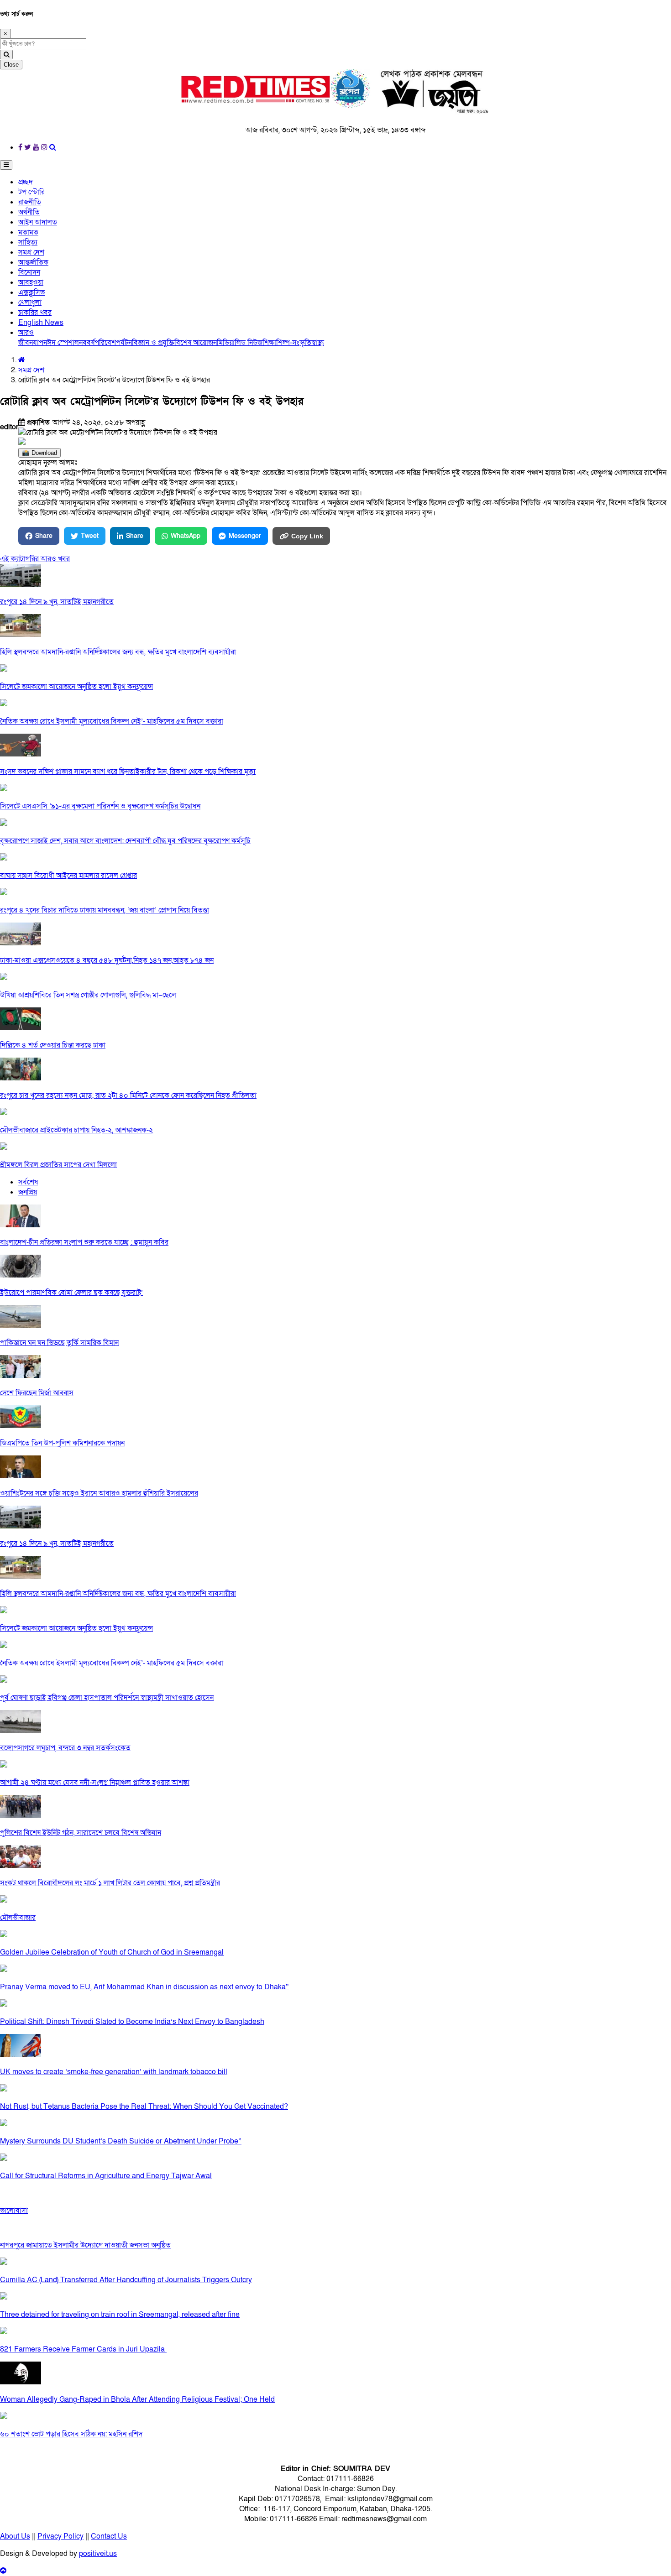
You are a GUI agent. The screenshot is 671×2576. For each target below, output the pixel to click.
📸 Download (39, 453)
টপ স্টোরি (31, 192)
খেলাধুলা (30, 302)
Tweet (90, 536)
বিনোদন (29, 272)
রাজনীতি (30, 202)
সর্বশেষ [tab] (28, 1182)
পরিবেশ (105, 343)
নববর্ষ (87, 343)
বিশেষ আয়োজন (196, 343)
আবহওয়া (31, 282)
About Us (15, 2536)
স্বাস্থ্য (318, 343)
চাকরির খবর (35, 313)
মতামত (28, 232)
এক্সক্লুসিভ (31, 292)
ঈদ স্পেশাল (63, 343)
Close (11, 65)
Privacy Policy (60, 2536)
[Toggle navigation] (6, 165)
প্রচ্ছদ (26, 182)
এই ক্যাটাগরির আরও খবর (35, 559)
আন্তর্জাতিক (33, 262)
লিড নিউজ (249, 343)
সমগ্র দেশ (31, 252)
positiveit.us (98, 2554)
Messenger (245, 536)
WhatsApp (186, 536)
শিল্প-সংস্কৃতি (294, 343)
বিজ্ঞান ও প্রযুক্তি (153, 343)
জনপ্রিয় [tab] (28, 1192)
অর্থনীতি (29, 212)
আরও (26, 333)
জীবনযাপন (33, 343)
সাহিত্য (28, 242)
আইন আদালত (38, 222)
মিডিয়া (226, 343)
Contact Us (109, 2536)
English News (41, 323)
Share (44, 536)
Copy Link (307, 536)
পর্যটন (124, 343)
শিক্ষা (269, 343)
